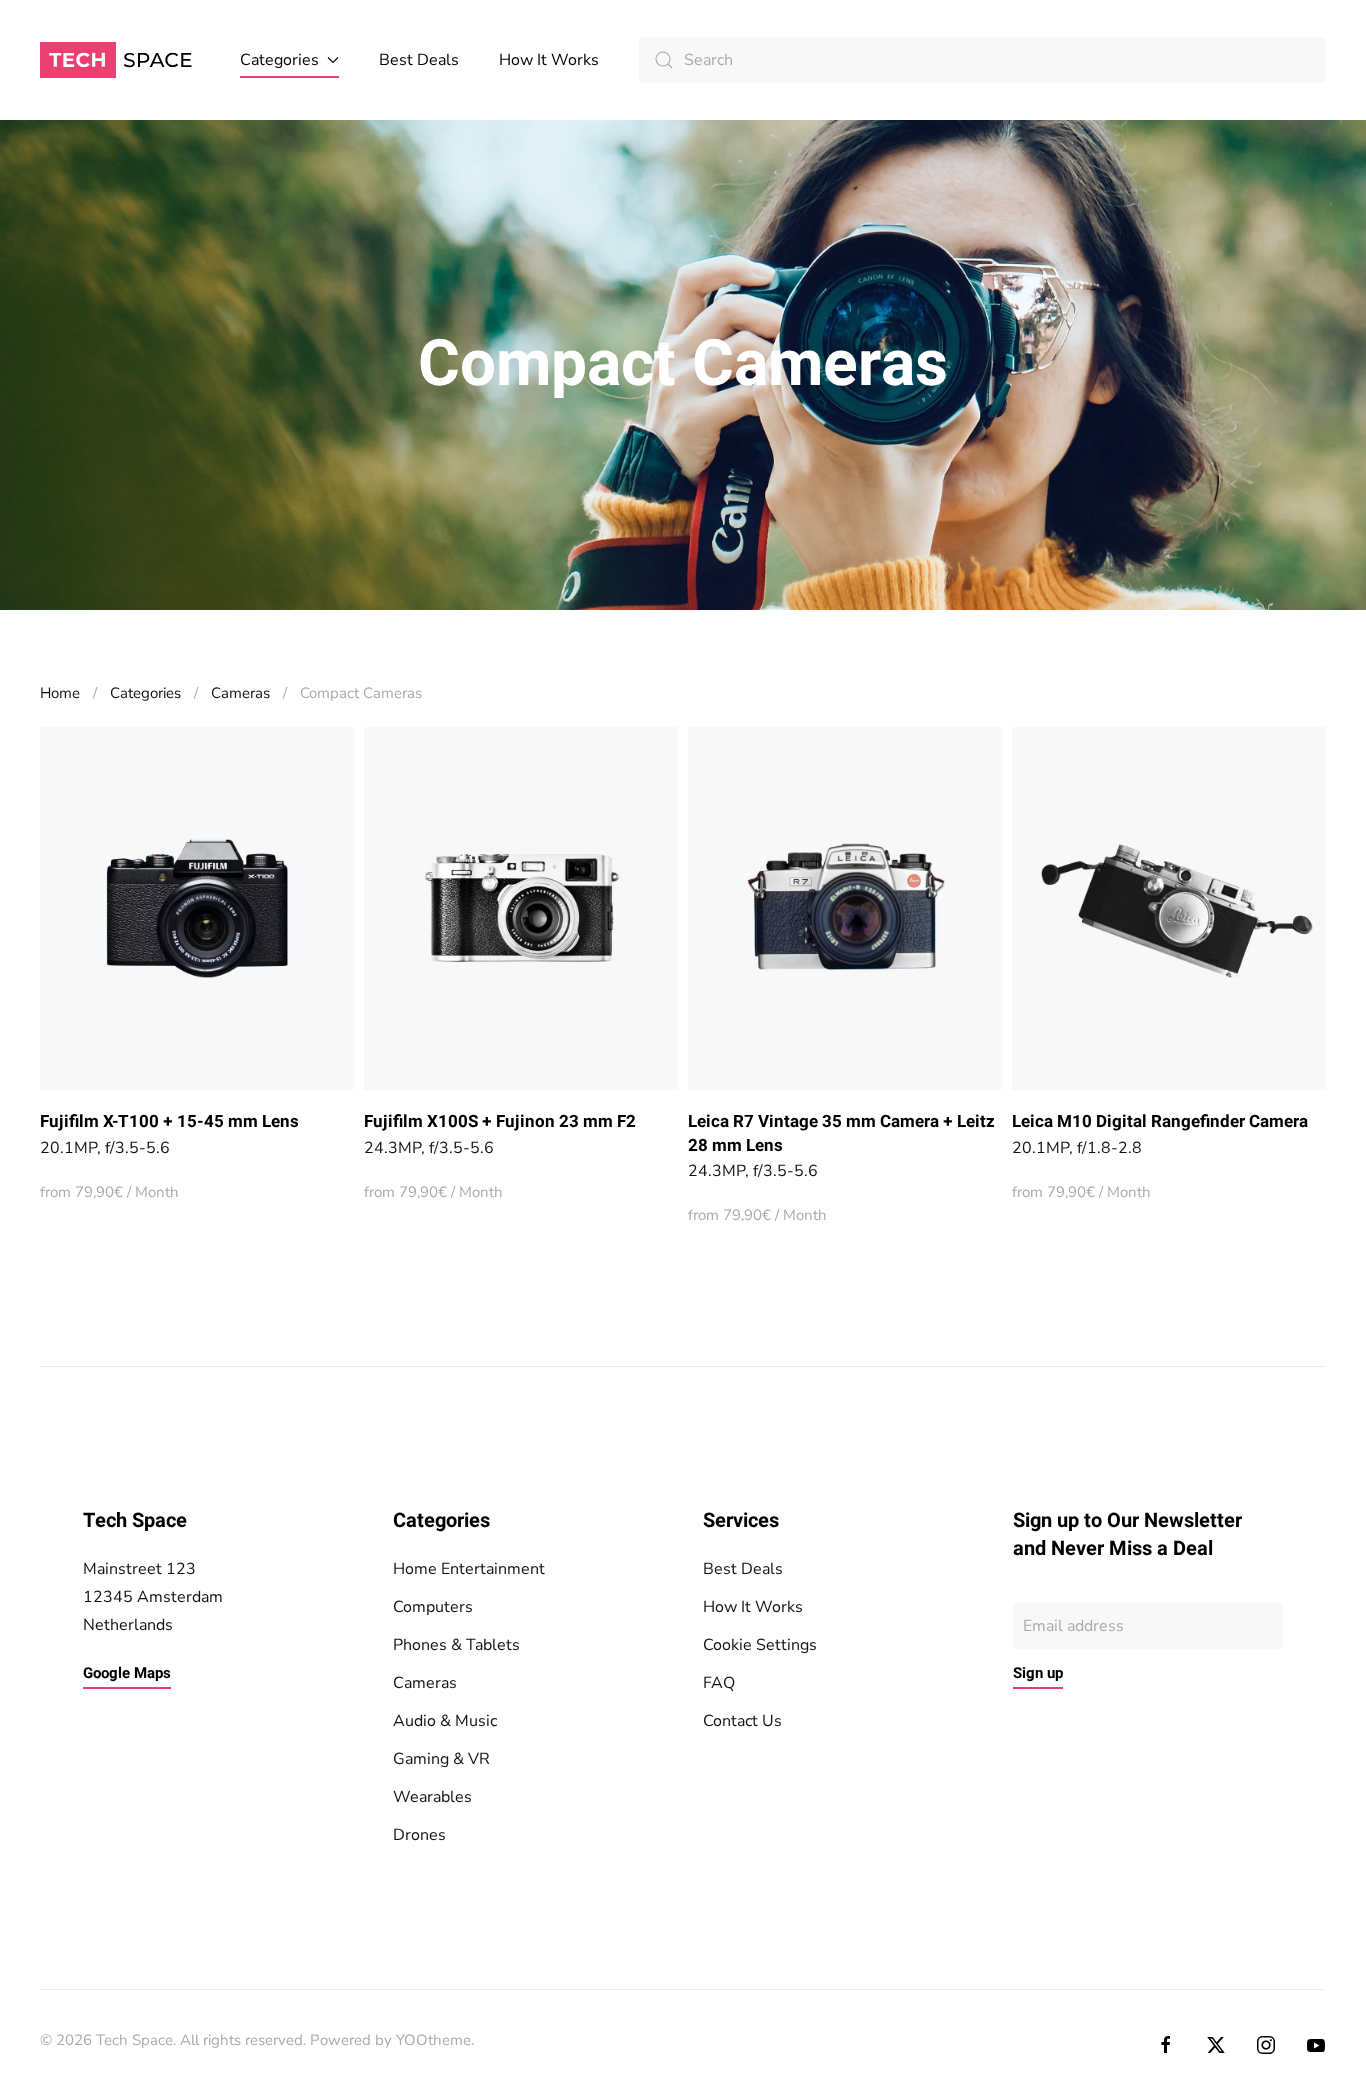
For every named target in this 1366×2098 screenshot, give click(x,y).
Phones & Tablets (456, 1645)
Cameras (425, 1683)
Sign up (1038, 1673)
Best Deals (419, 60)
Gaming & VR (441, 1759)
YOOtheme (433, 2040)
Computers (433, 1607)
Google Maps (127, 1673)
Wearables (432, 1797)
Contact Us (742, 1721)
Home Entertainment (469, 1569)
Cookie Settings (760, 1645)
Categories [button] (279, 60)
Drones (419, 1835)
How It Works (549, 60)
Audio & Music (445, 1721)
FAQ (719, 1683)
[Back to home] (120, 60)
